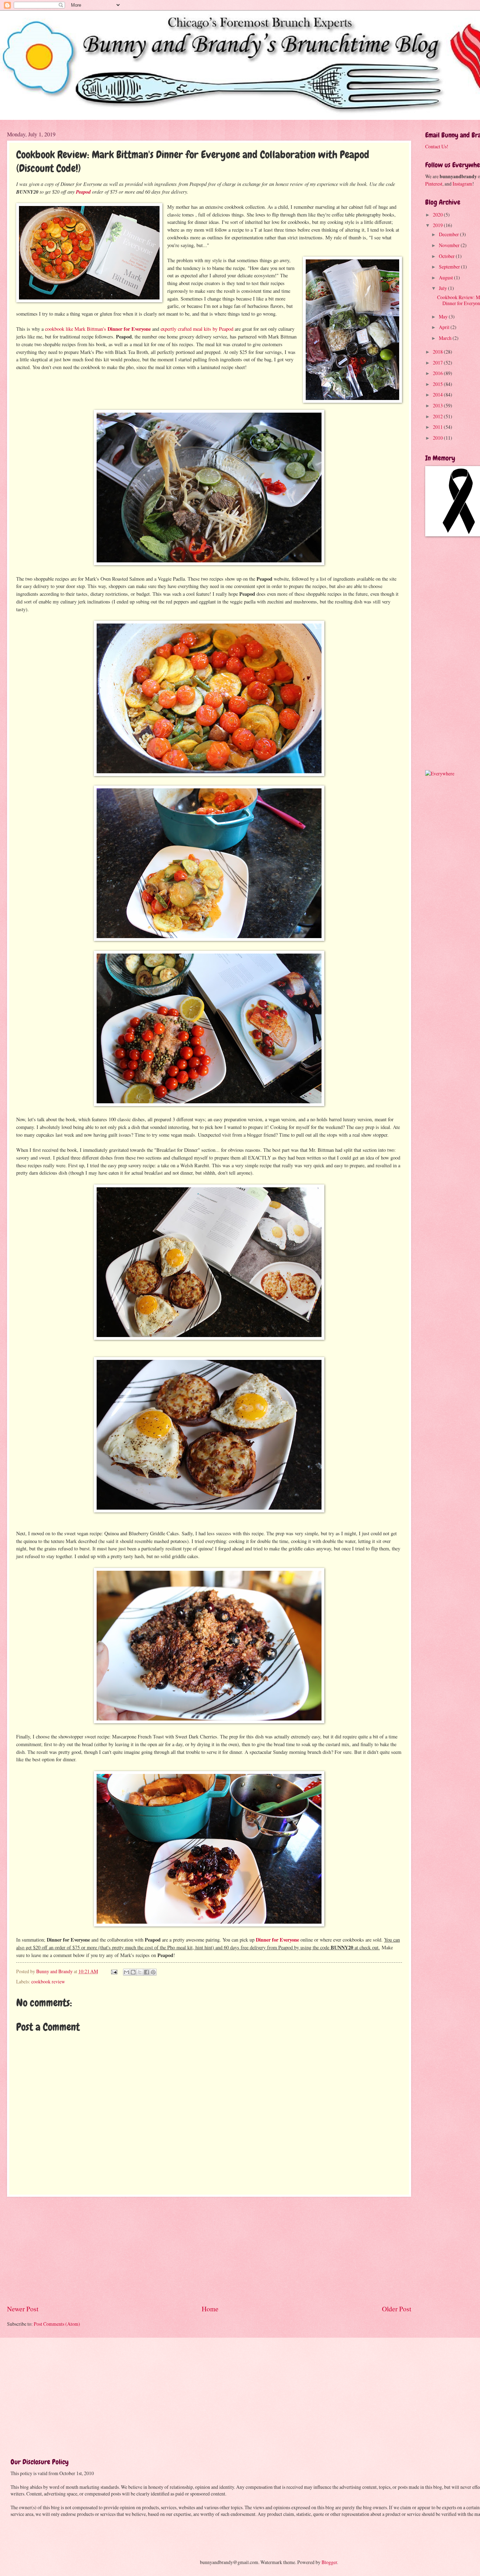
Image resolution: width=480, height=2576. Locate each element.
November (450, 245)
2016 (438, 373)
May (444, 317)
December (449, 234)
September (450, 267)
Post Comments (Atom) (57, 2324)
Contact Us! (437, 146)
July (443, 288)
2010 (438, 438)
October (447, 256)
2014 (438, 395)
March (446, 338)
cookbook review (48, 1981)
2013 (438, 405)
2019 (438, 225)
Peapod (83, 192)
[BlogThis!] (133, 1972)
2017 (438, 363)
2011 (438, 427)
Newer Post (23, 2309)
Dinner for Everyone (277, 1940)
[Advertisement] (209, 2251)
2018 (438, 352)
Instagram (462, 184)
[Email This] (127, 1972)
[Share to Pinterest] (153, 1972)
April (445, 327)
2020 (438, 215)
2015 (438, 384)
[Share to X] (140, 1972)
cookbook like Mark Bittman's (98, 329)
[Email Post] (114, 1971)
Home (210, 2309)
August (446, 277)
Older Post (397, 2309)
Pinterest (434, 184)
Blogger (329, 2562)
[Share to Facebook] (147, 1972)
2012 (438, 416)
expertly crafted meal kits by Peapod (197, 329)
